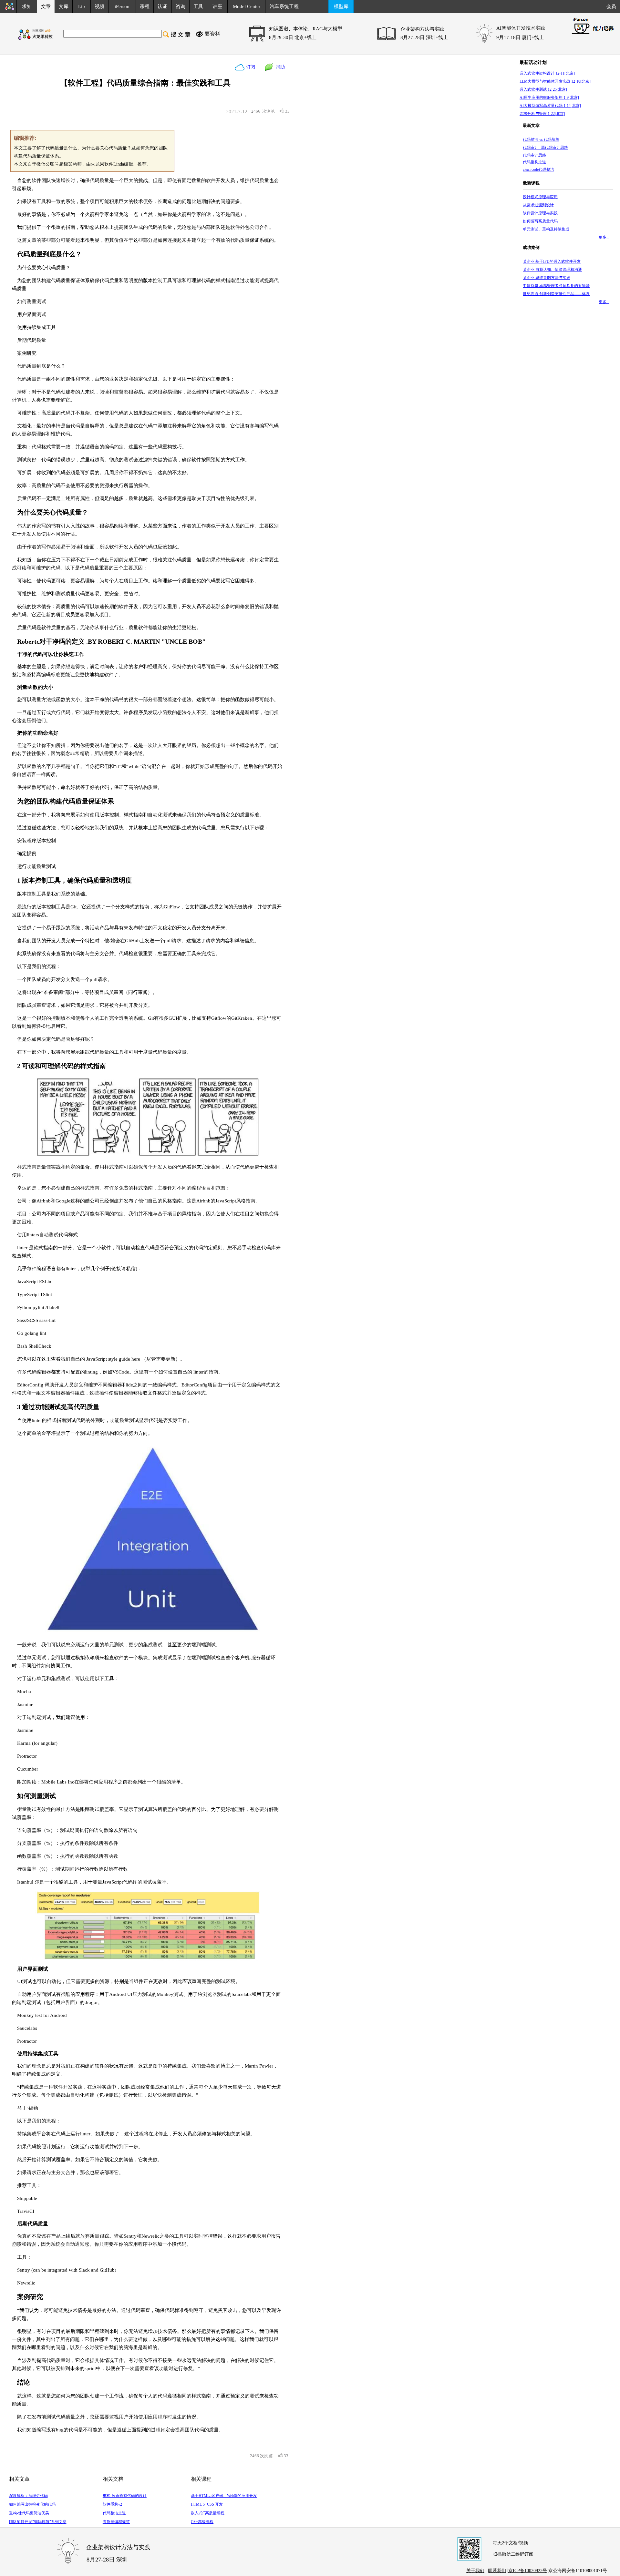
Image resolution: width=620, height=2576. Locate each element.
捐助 (279, 67)
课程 (145, 6)
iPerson (122, 6)
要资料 (212, 34)
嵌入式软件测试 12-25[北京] (543, 89)
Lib (82, 6)
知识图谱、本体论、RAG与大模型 (306, 29)
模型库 (341, 6)
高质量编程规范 (116, 2522)
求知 (27, 6)
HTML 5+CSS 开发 (207, 2504)
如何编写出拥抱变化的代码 (32, 2504)
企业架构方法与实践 (422, 29)
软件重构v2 (112, 2504)
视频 (99, 6)
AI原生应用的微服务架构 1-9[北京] (549, 97)
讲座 (217, 6)
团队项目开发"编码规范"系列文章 (38, 2522)
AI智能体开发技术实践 (521, 28)
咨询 (181, 6)
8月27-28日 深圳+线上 (424, 37)
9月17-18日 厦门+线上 (520, 37)
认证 (162, 6)
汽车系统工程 (284, 6)
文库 (64, 6)
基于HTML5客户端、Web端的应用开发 (224, 2496)
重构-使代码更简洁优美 (29, 2513)
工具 (198, 6)
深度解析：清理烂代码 (28, 2496)
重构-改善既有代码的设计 (125, 2496)
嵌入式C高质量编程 (208, 2513)
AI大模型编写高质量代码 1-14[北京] (550, 106)
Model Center (247, 6)
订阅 (250, 67)
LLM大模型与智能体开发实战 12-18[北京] (555, 81)
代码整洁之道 (114, 2513)
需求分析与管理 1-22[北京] (542, 114)
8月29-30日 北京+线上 (293, 37)
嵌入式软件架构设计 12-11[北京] (547, 73)
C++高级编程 (202, 2522)
